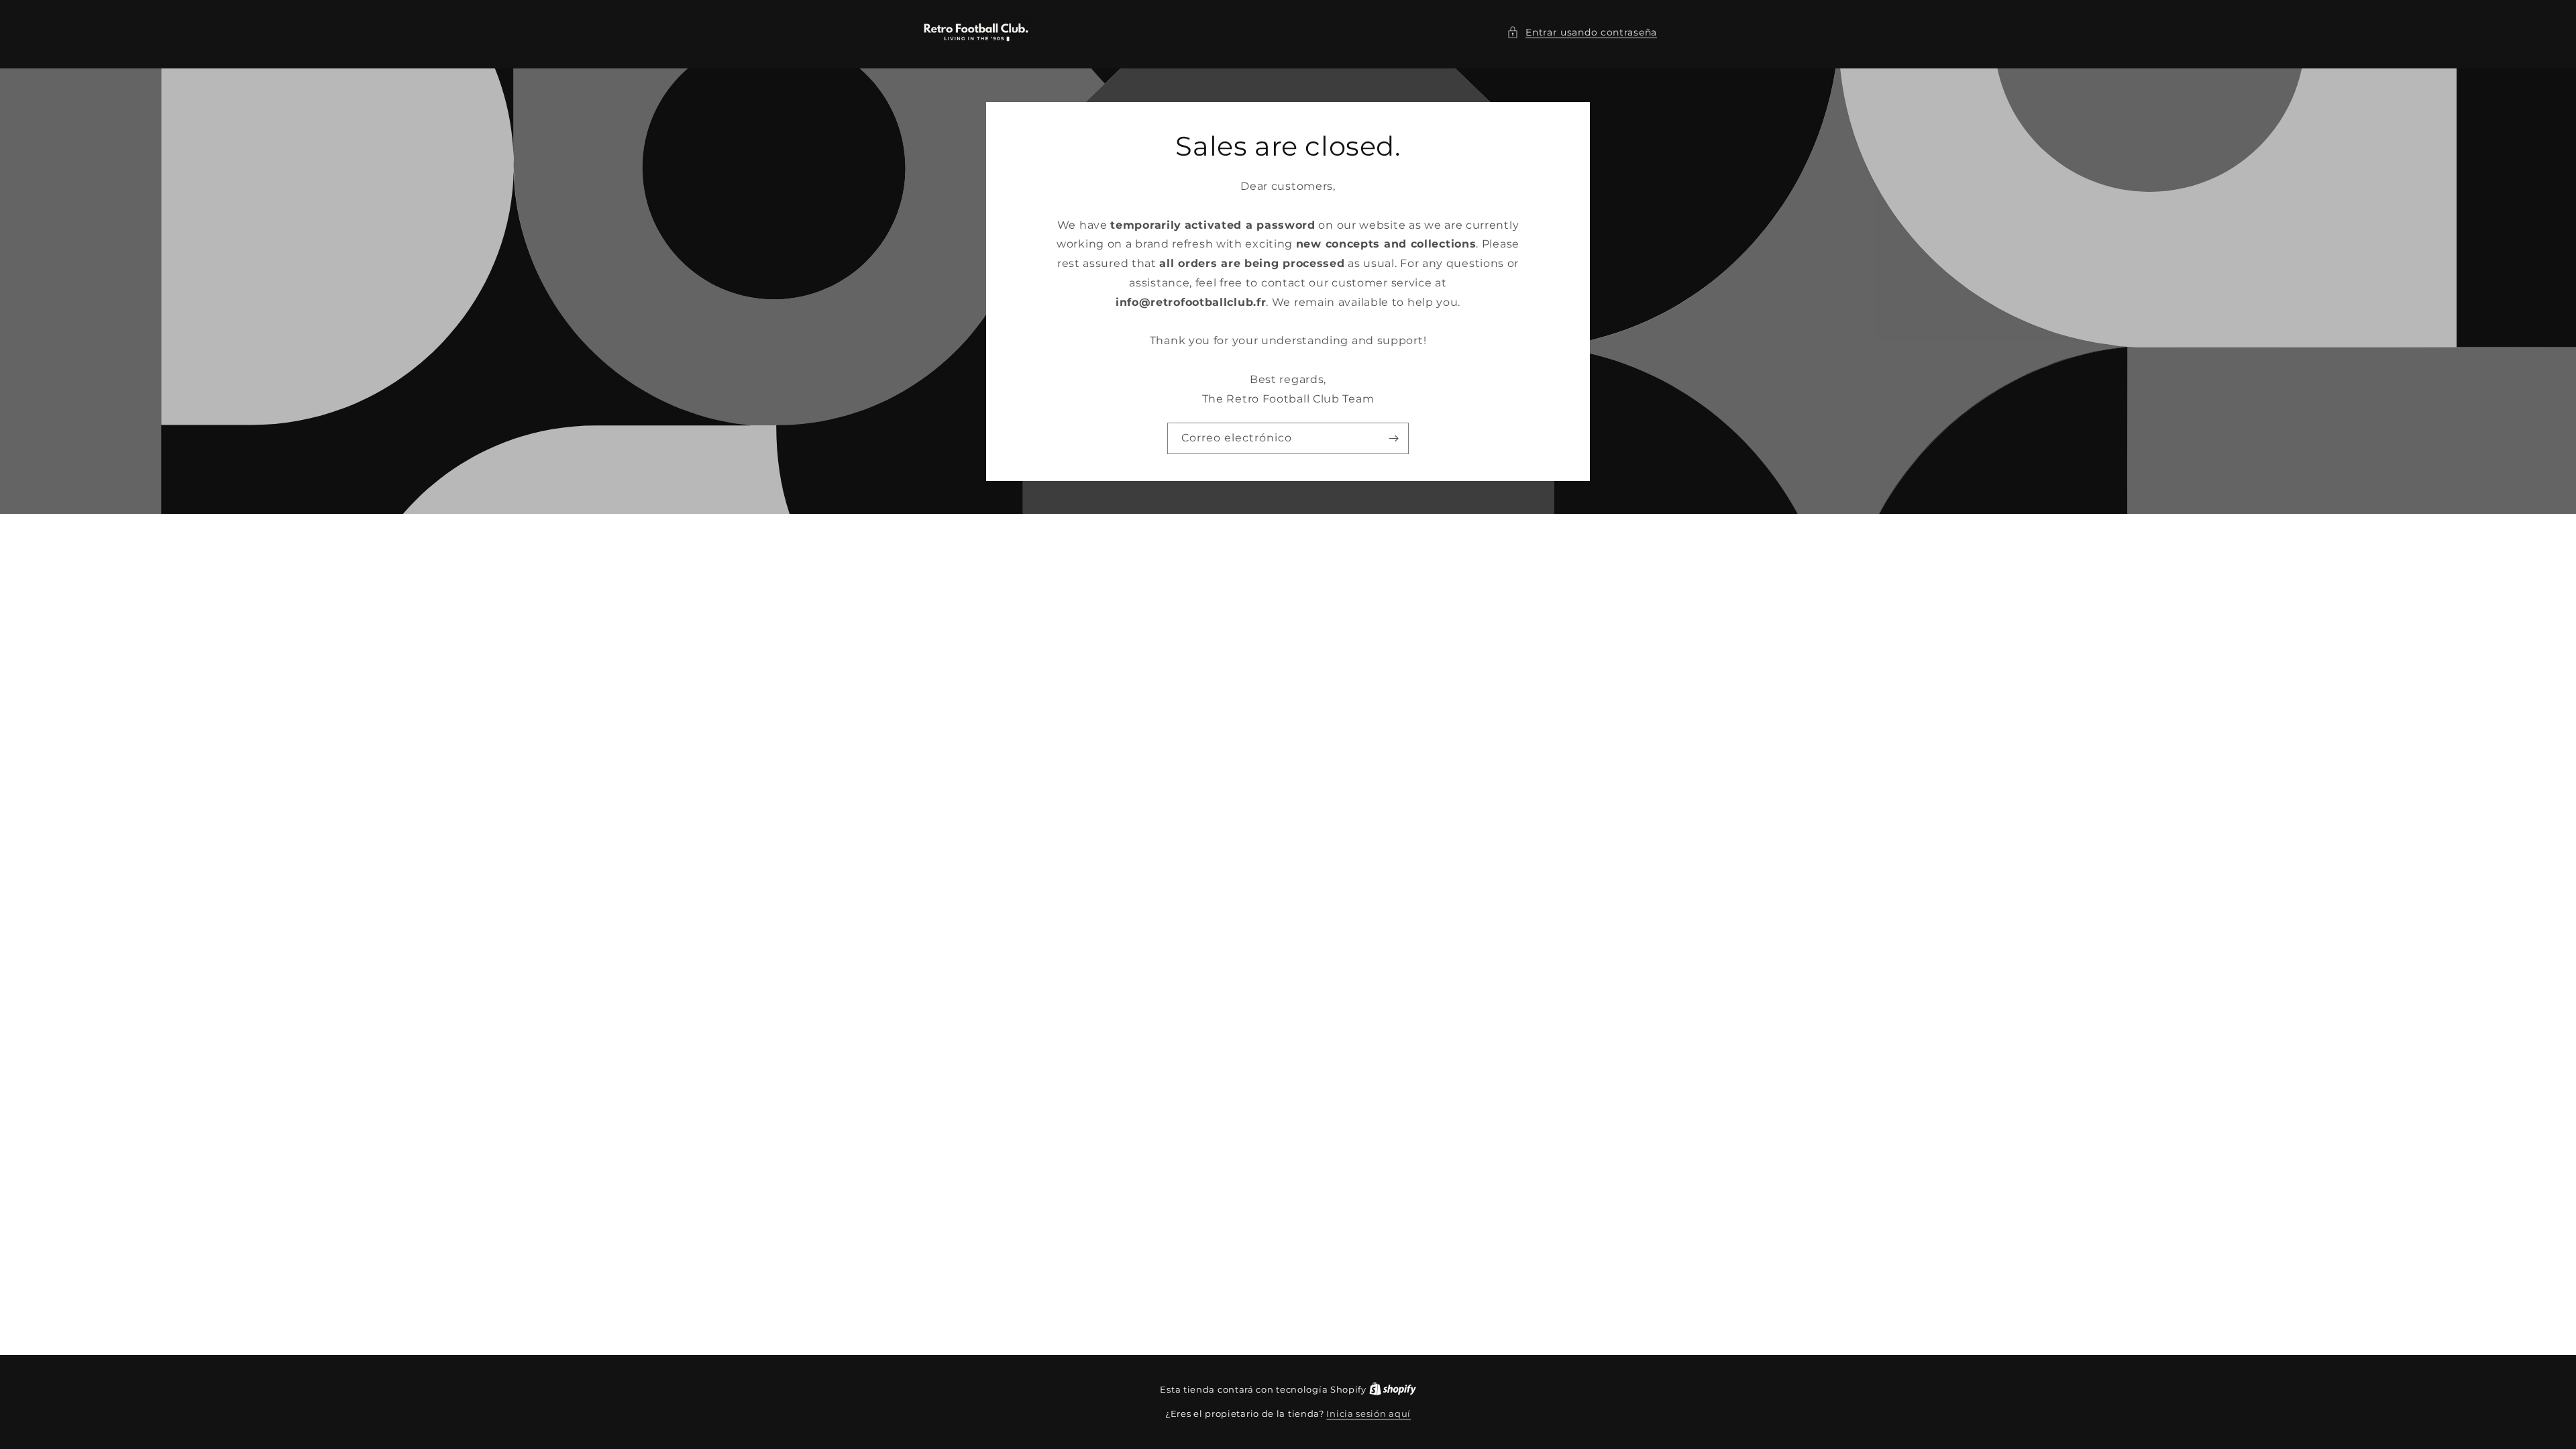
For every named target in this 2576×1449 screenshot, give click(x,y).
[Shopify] (1393, 1389)
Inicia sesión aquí (1368, 1413)
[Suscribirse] (1393, 438)
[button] (1582, 33)
